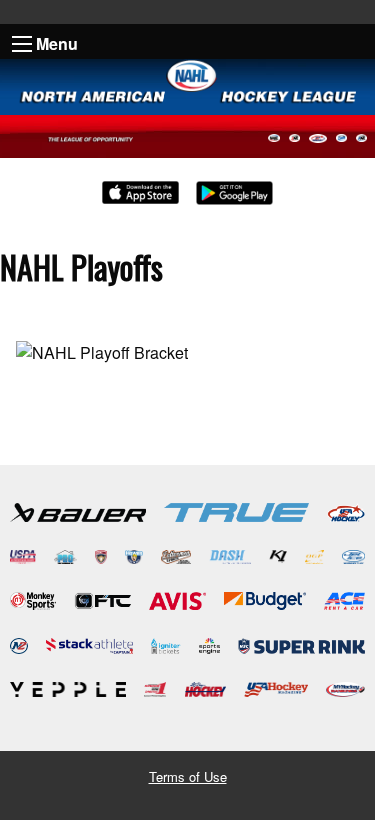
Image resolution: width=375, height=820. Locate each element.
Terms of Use (188, 776)
